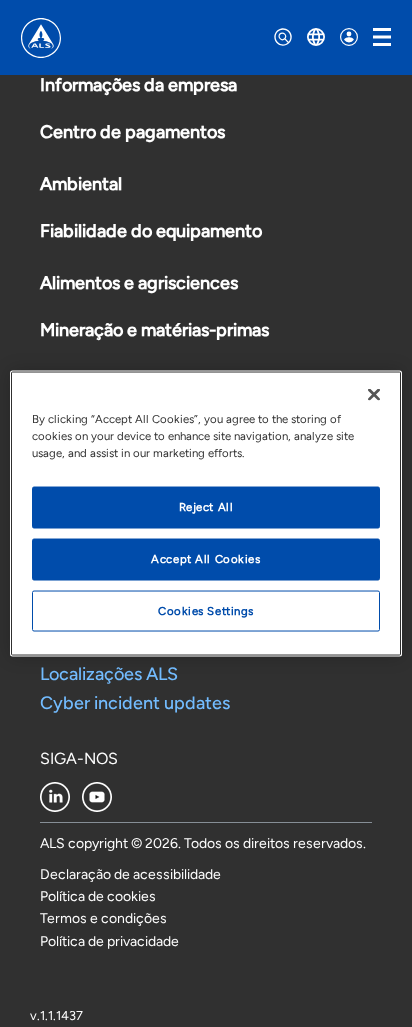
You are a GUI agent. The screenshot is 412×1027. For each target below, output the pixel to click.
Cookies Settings (206, 610)
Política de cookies (98, 896)
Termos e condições (103, 918)
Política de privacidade (109, 941)
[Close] (374, 394)
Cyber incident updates (135, 703)
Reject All (206, 506)
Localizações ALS (109, 674)
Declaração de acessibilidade (130, 874)
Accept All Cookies (205, 558)
